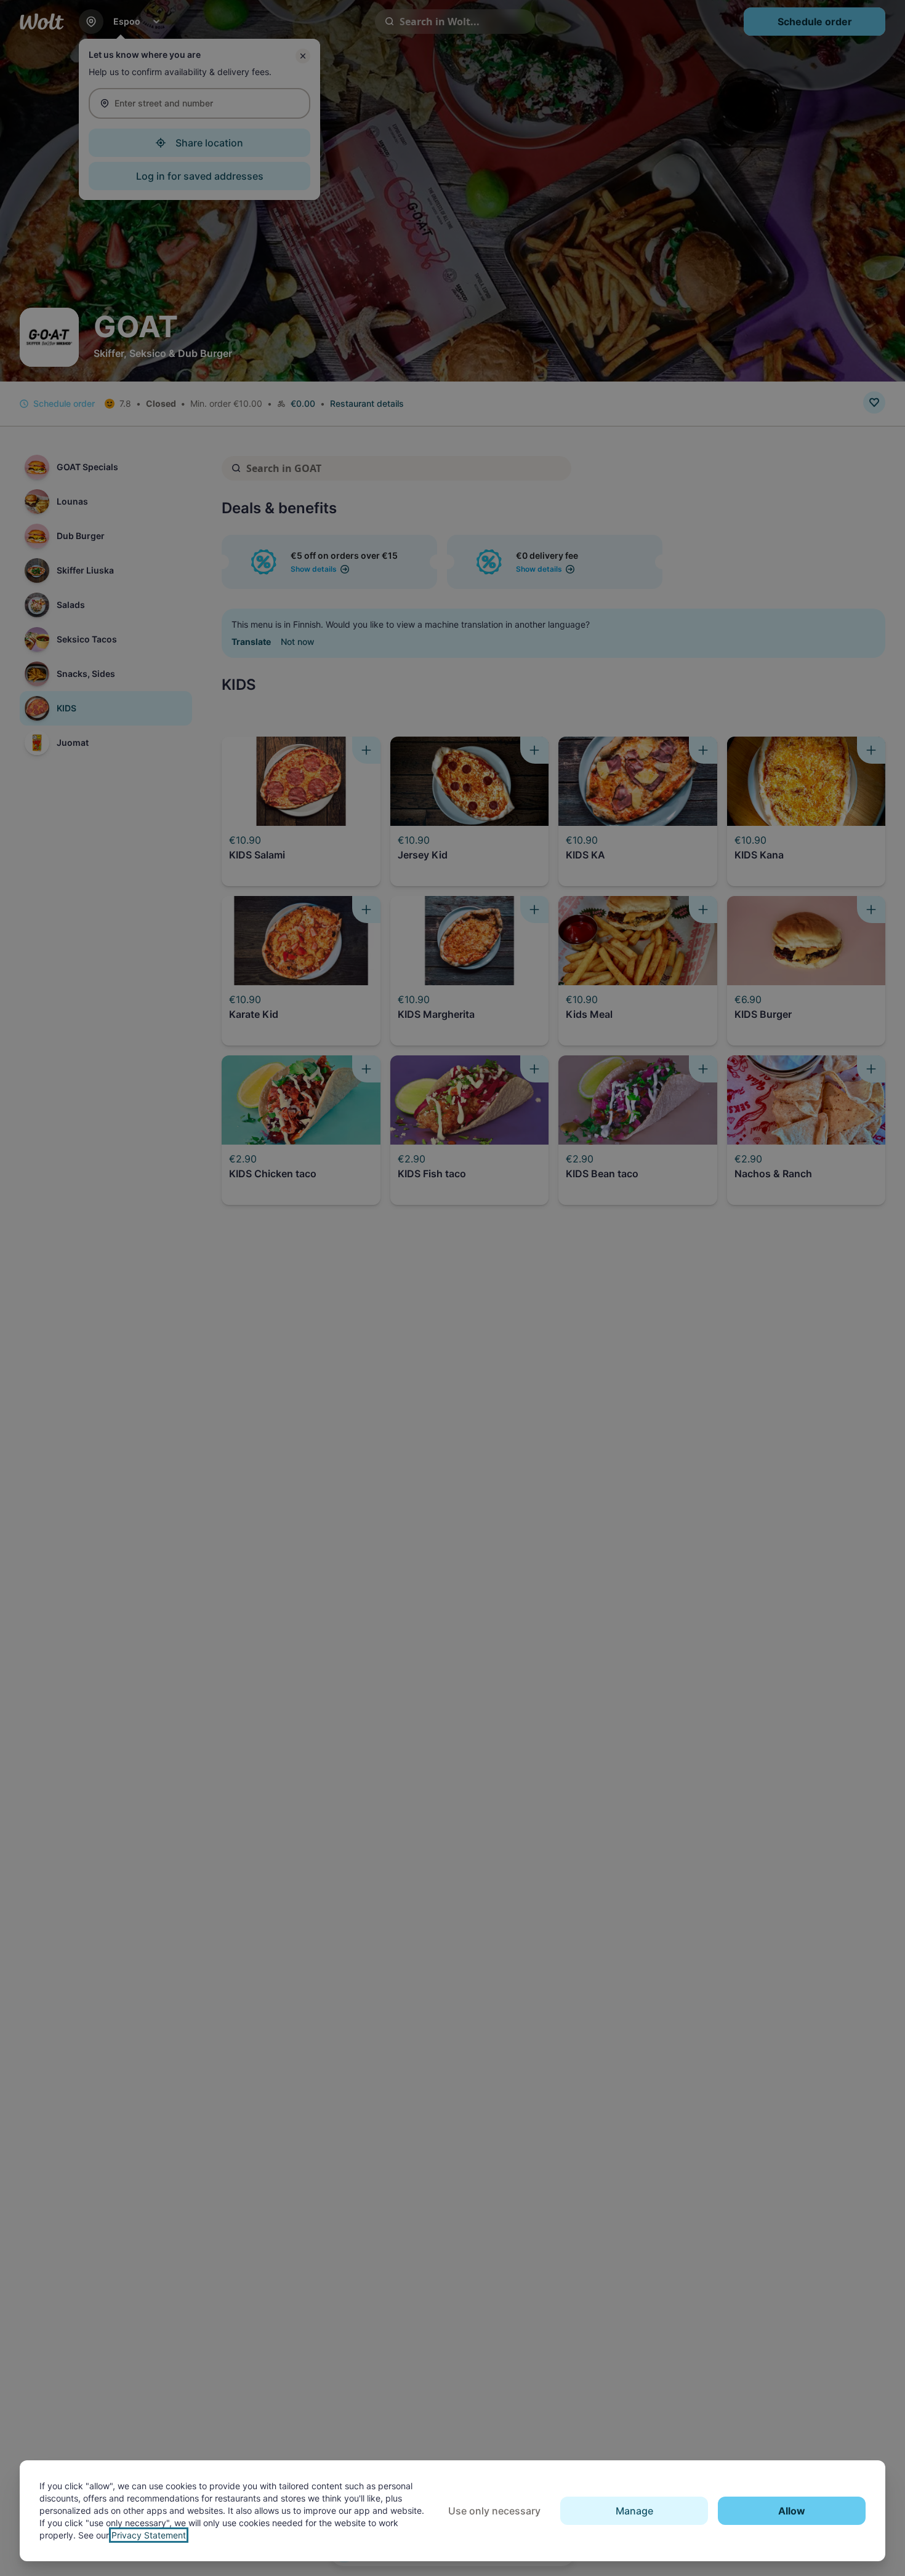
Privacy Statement (149, 2535)
